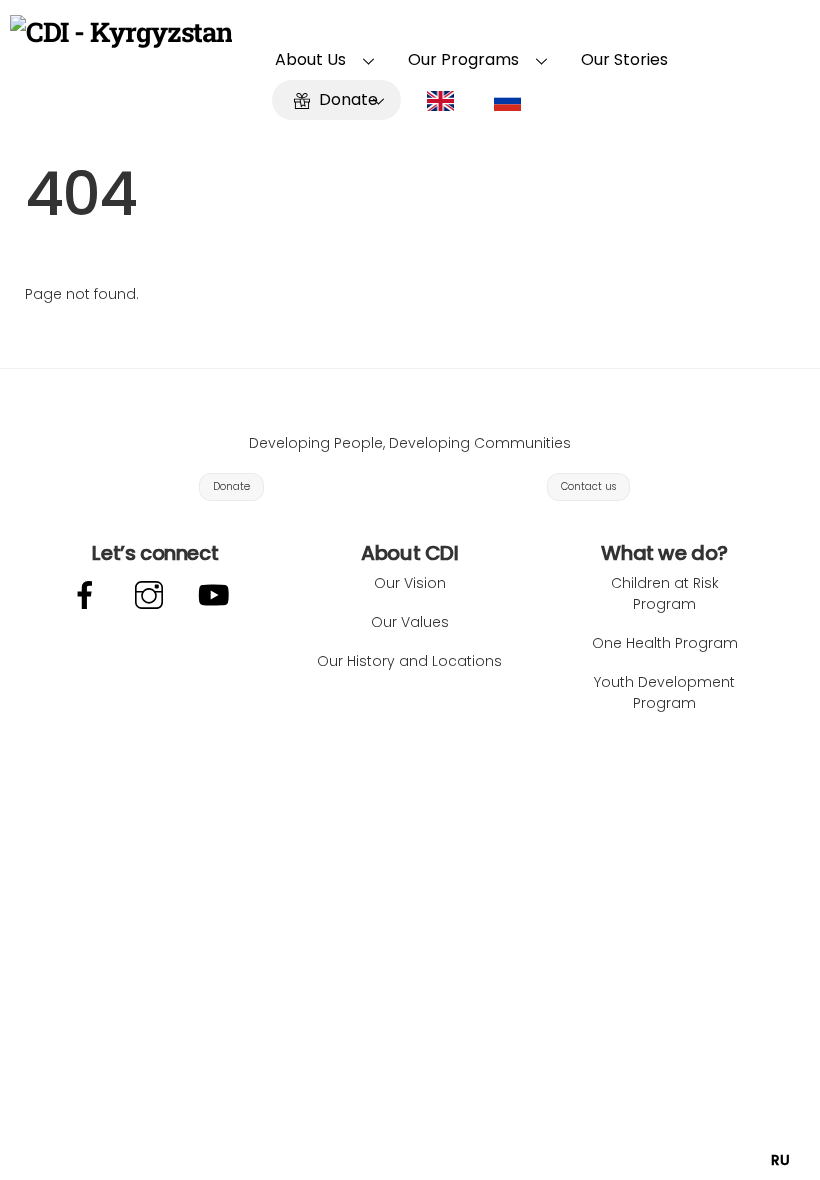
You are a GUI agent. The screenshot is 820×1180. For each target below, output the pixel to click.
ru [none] (780, 1160)
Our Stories (624, 59)
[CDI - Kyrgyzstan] (121, 31)
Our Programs (463, 59)
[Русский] (512, 100)
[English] (445, 100)
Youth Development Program (664, 692)
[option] (780, 1160)
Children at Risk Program (665, 593)
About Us (310, 59)
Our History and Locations (409, 661)
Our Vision (410, 583)
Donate (346, 99)
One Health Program (665, 643)
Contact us (588, 486)
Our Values (410, 622)
